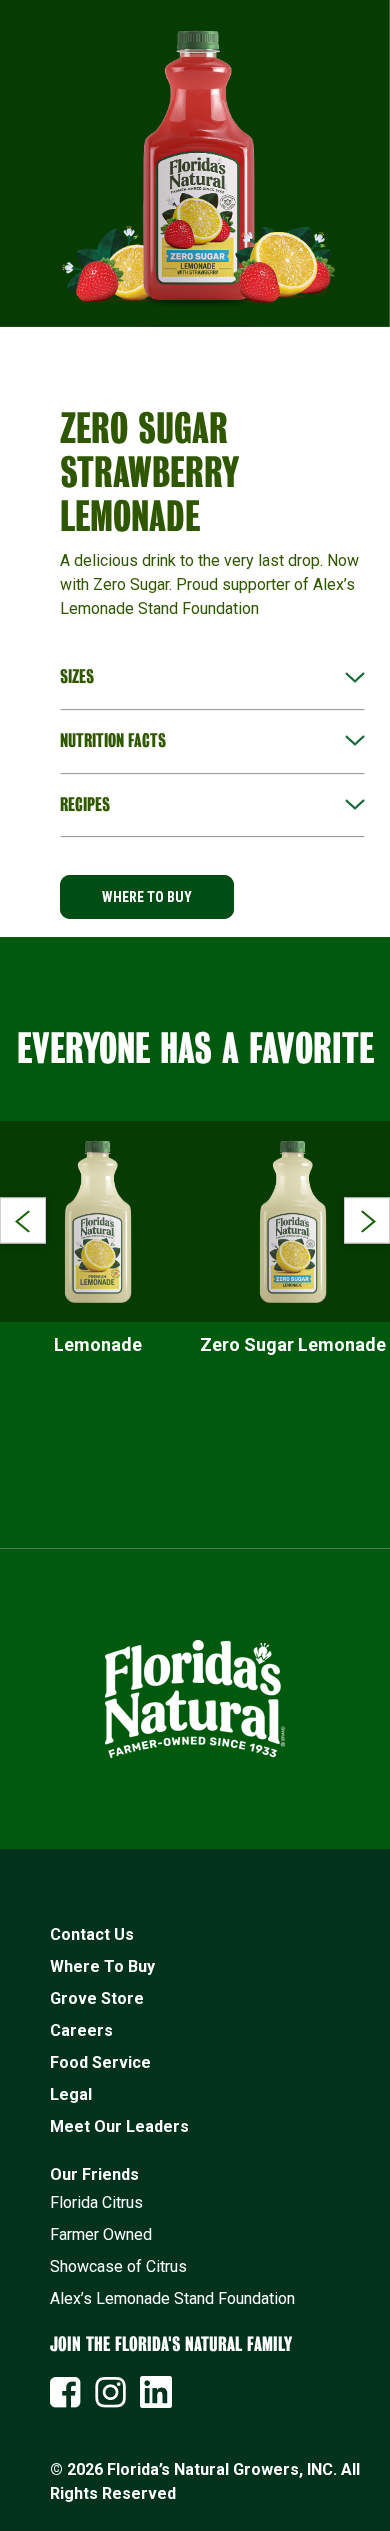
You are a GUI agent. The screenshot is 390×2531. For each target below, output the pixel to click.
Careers (81, 2030)
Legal (71, 2094)
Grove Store (97, 1998)
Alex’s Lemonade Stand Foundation (172, 2298)
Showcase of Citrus (118, 2266)
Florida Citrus (96, 2202)
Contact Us (92, 1934)
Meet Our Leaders (119, 2126)
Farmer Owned (101, 2234)
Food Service (100, 2062)
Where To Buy (102, 1966)
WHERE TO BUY (147, 897)
